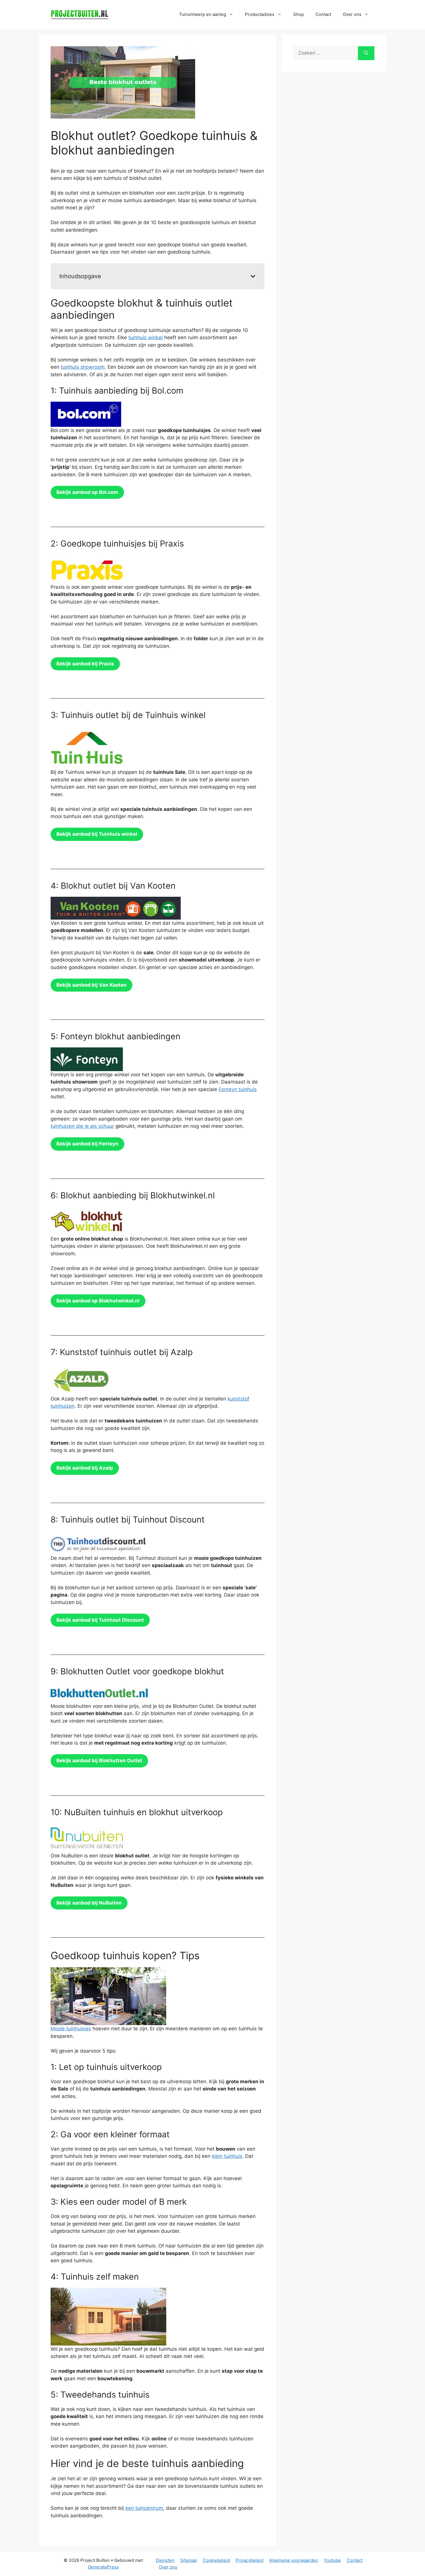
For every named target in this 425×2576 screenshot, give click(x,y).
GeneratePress (103, 2567)
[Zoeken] (366, 53)
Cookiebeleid (216, 2560)
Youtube (332, 2560)
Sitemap (189, 2560)
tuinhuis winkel (146, 337)
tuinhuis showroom (83, 367)
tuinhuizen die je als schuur (82, 1126)
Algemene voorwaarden (294, 2560)
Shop (299, 14)
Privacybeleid (250, 2560)
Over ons (168, 2567)
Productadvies (260, 14)
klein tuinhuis (227, 2156)
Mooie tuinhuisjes (71, 2029)
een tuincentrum (144, 2508)
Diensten (165, 2560)
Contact (323, 14)
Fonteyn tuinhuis (238, 1089)
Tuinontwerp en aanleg (203, 14)
